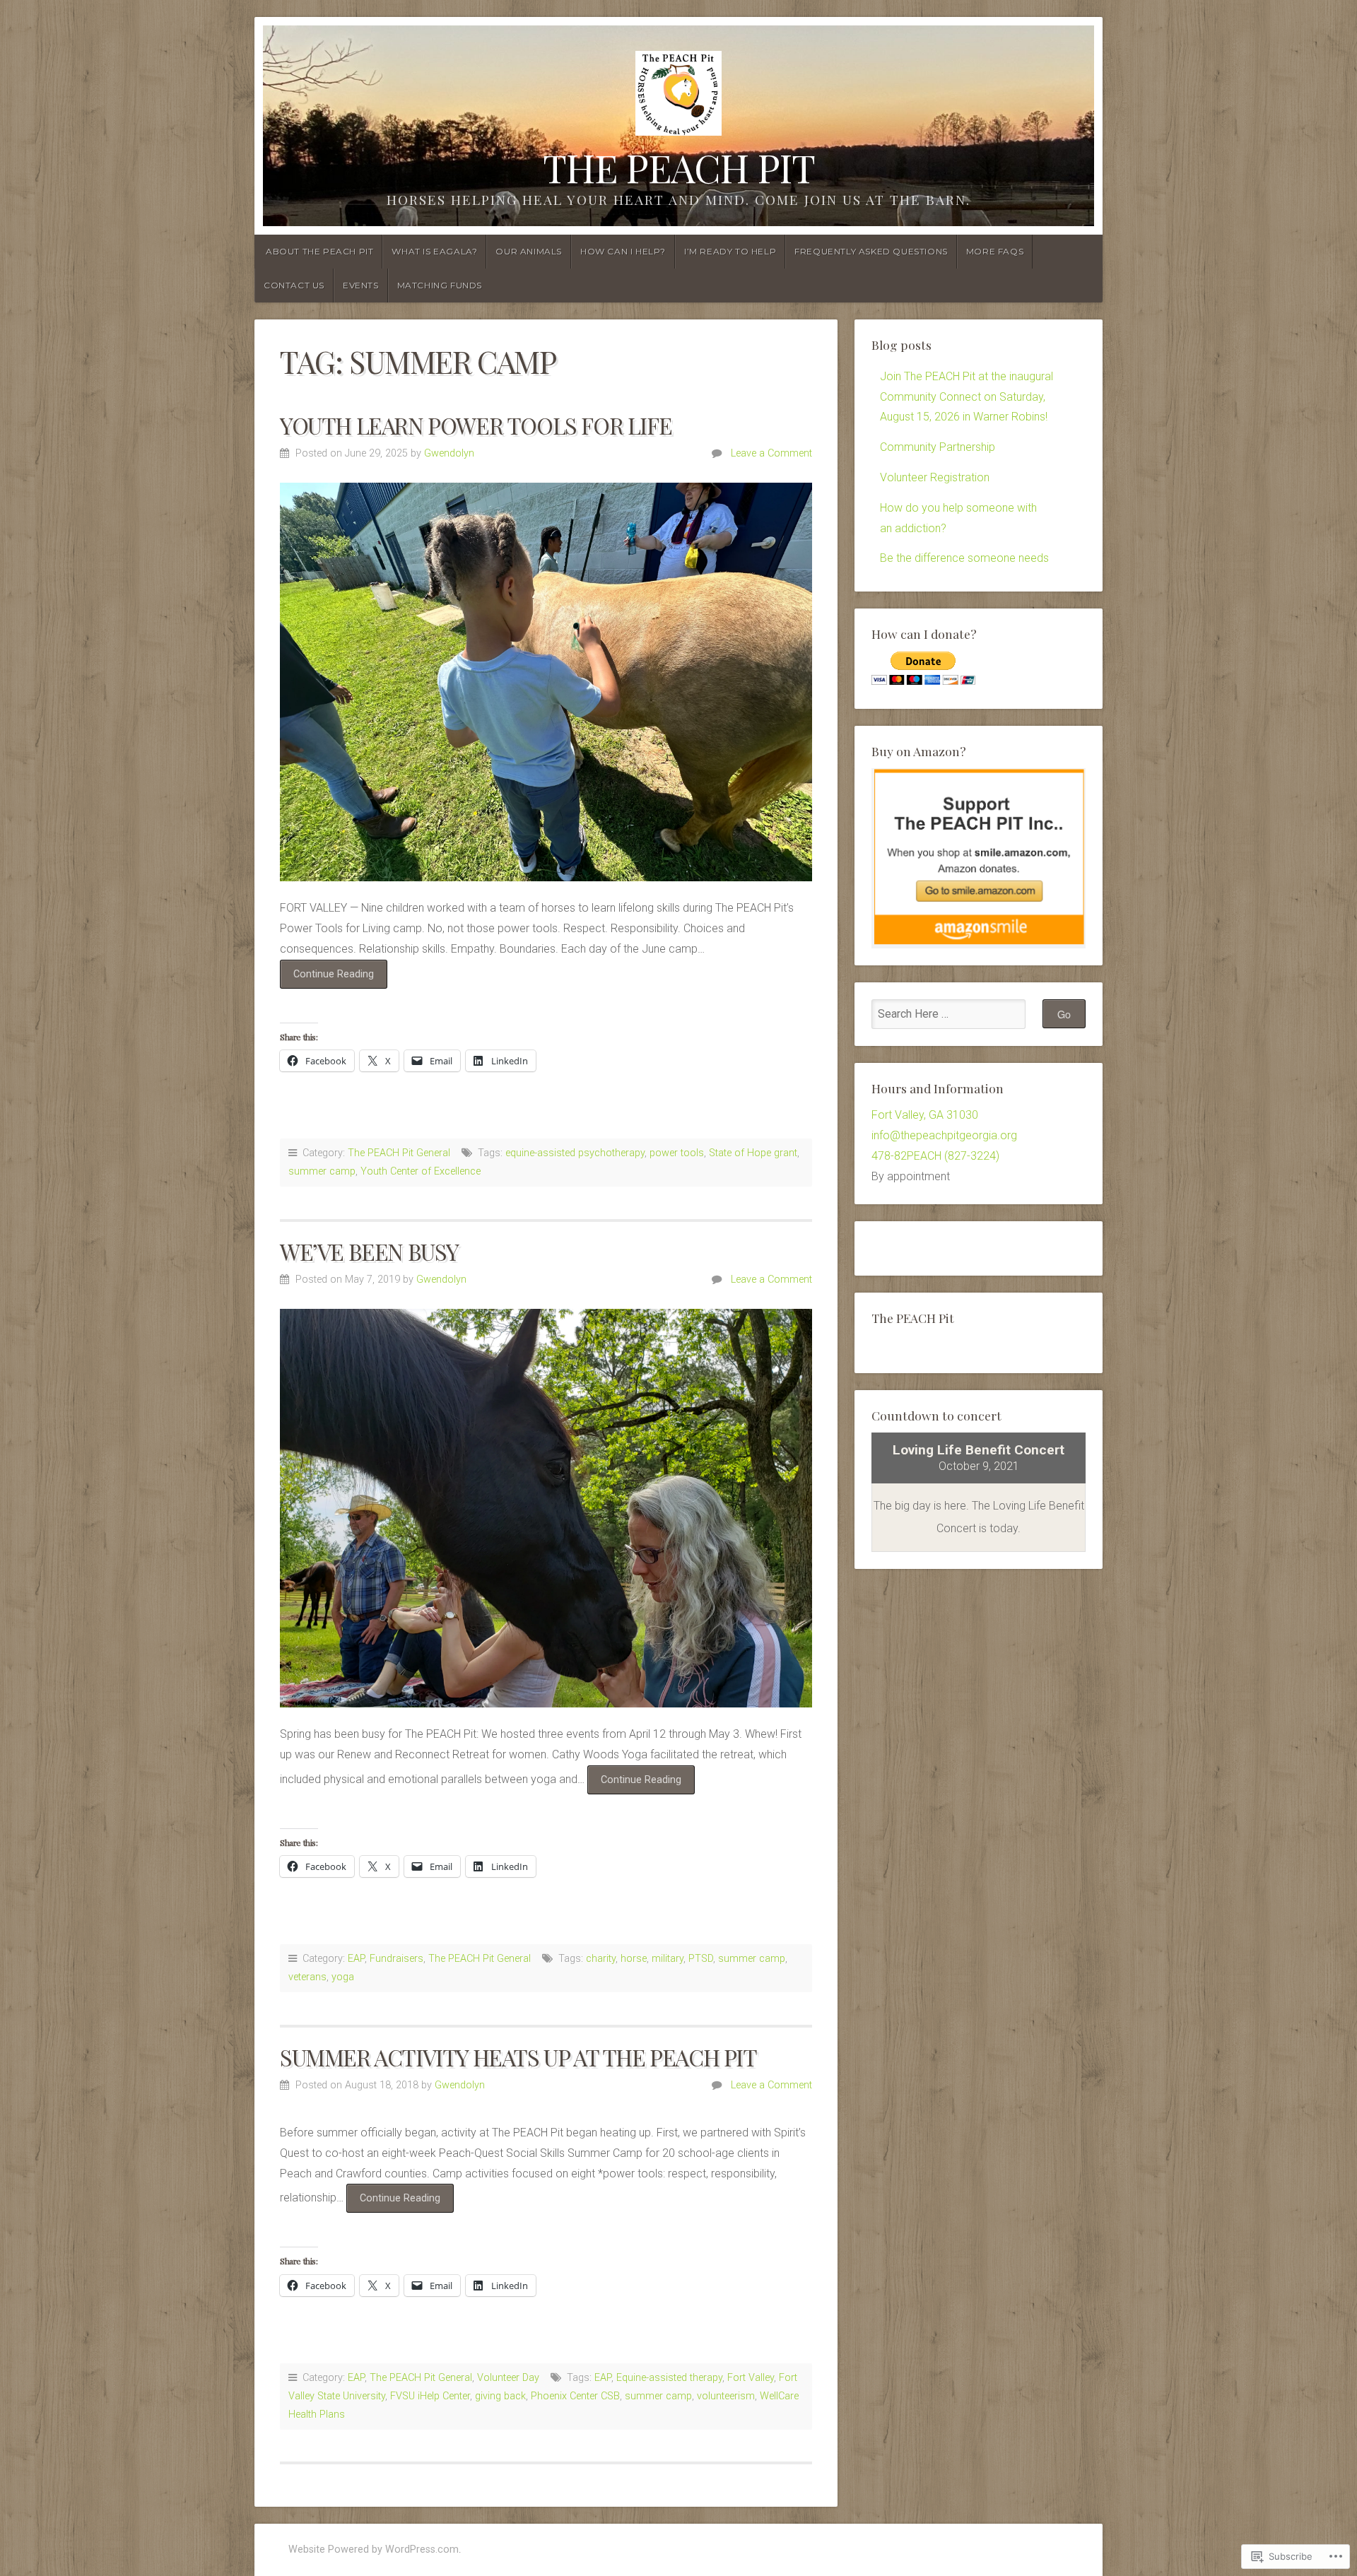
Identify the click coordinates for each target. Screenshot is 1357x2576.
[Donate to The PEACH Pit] (923, 681)
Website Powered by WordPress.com (374, 2549)
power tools (677, 1153)
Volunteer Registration (935, 477)
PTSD (701, 1959)
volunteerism (726, 2396)
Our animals (529, 251)
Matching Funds (440, 285)
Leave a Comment (771, 453)
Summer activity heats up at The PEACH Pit (518, 2057)
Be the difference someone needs (964, 558)
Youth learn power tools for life (476, 425)
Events (361, 285)
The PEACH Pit (679, 167)
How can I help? (623, 251)
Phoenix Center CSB (575, 2396)
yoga (343, 1977)
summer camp (322, 1171)
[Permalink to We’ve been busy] (546, 1508)
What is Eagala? (434, 251)
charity (601, 1959)
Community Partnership (938, 447)
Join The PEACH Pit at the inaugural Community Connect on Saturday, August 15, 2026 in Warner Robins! (967, 397)
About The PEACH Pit (319, 251)
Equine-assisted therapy (669, 2378)
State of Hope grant (753, 1153)
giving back (500, 2396)
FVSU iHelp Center (430, 2396)
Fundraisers (396, 1959)
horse (634, 1959)
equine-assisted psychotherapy (575, 1153)
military (668, 1959)
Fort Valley (751, 2378)
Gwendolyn (449, 453)
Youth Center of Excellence (421, 1171)
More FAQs (995, 251)
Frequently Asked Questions (871, 251)
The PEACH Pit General (399, 1153)
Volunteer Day (508, 2378)
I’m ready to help (730, 251)
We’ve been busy (369, 1251)
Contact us (294, 285)
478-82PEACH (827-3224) (935, 1156)
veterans (307, 1977)
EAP (356, 1959)
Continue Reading (327, 978)
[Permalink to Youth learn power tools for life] (546, 682)
